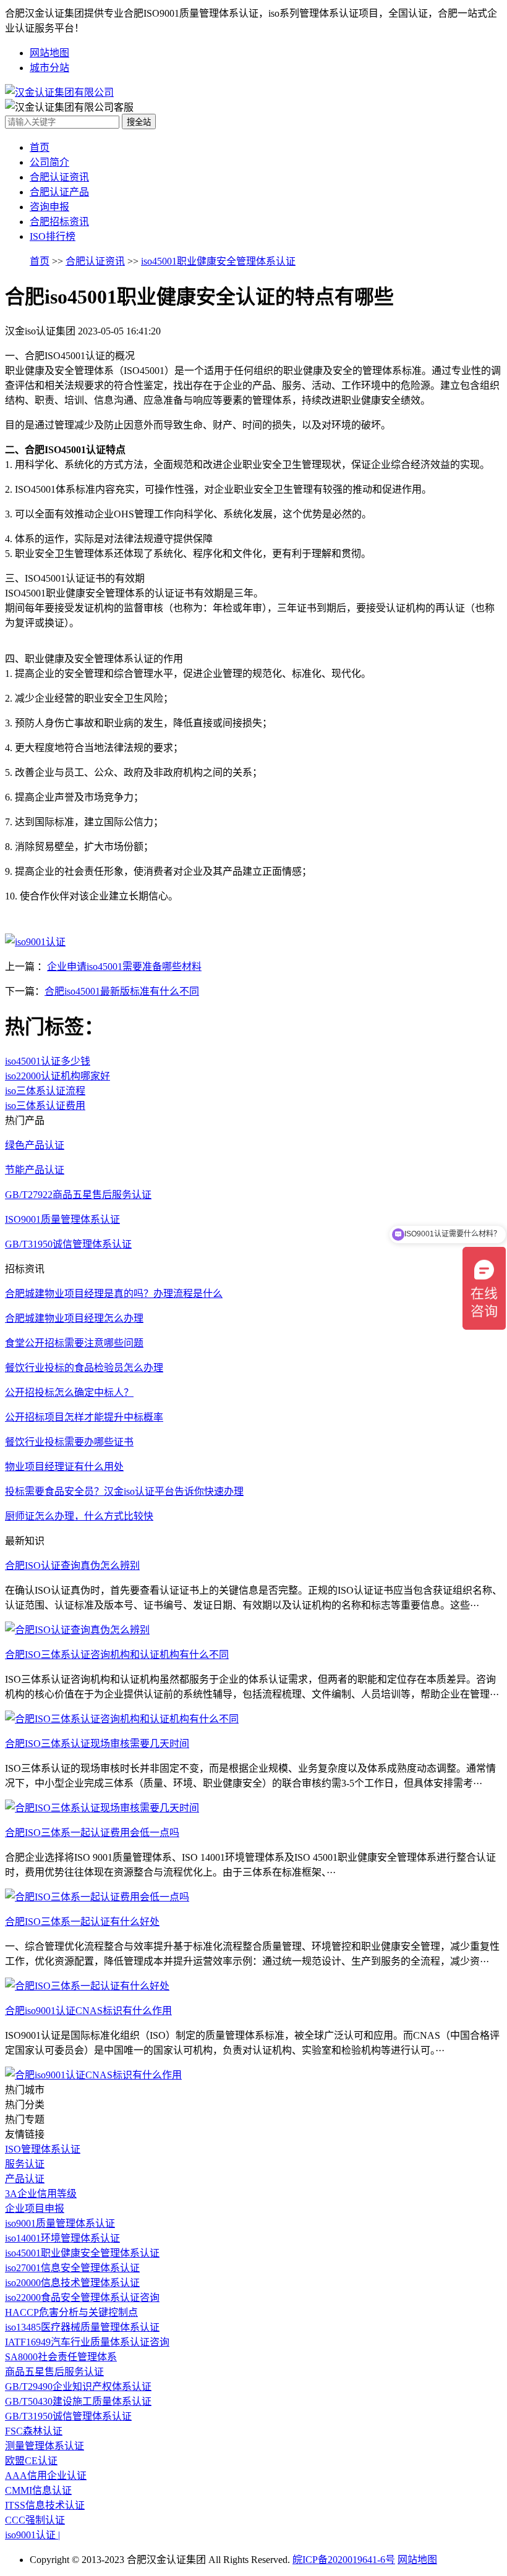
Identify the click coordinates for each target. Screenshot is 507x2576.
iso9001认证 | (32, 2535)
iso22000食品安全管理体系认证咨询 (82, 2298)
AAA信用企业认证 (46, 2476)
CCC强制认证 (35, 2520)
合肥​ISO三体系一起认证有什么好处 (82, 1922)
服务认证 (25, 2164)
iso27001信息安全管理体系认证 (72, 2268)
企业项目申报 (35, 2208)
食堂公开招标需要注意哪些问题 (74, 1343)
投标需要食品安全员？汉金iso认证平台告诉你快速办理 (124, 1491)
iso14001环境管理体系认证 (62, 2238)
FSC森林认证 (34, 2431)
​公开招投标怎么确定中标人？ (69, 1392)
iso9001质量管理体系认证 (60, 2223)
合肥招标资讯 (59, 222)
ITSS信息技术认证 (45, 2505)
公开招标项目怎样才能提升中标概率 (84, 1417)
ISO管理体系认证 (43, 2149)
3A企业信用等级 (41, 2194)
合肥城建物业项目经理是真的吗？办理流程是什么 (114, 1294)
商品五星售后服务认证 (54, 2372)
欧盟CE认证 (31, 2461)
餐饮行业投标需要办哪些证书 (69, 1442)
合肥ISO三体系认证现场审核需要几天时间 (97, 1744)
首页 (40, 147)
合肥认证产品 (59, 192)
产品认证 (25, 2179)
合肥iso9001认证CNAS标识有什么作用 (88, 2011)
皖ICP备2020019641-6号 (344, 2560)
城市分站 (49, 68)
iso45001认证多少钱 (48, 1061)
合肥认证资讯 (59, 177)
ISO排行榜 (53, 236)
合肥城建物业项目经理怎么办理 (74, 1318)
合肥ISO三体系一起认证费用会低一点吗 (92, 1833)
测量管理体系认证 (45, 2446)
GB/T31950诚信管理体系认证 (68, 2416)
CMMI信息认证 (38, 2490)
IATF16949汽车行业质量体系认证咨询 (87, 2342)
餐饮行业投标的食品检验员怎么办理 (84, 1368)
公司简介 (49, 162)
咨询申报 (49, 207)
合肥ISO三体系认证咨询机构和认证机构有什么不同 (117, 1655)
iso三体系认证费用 (45, 1106)
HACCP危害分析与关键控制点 (71, 2312)
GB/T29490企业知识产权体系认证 (78, 2387)
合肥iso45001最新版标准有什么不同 (122, 991)
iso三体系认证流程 (45, 1091)
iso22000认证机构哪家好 (58, 1076)
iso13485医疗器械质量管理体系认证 (82, 2327)
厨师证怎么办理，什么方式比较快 (79, 1516)
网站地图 (49, 53)
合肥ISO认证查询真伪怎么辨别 (72, 1566)
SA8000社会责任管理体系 (61, 2357)
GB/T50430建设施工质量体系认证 (78, 2401)
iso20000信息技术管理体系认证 (72, 2283)
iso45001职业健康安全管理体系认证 (218, 261)
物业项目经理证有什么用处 (64, 1467)
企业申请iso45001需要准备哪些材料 (124, 967)
